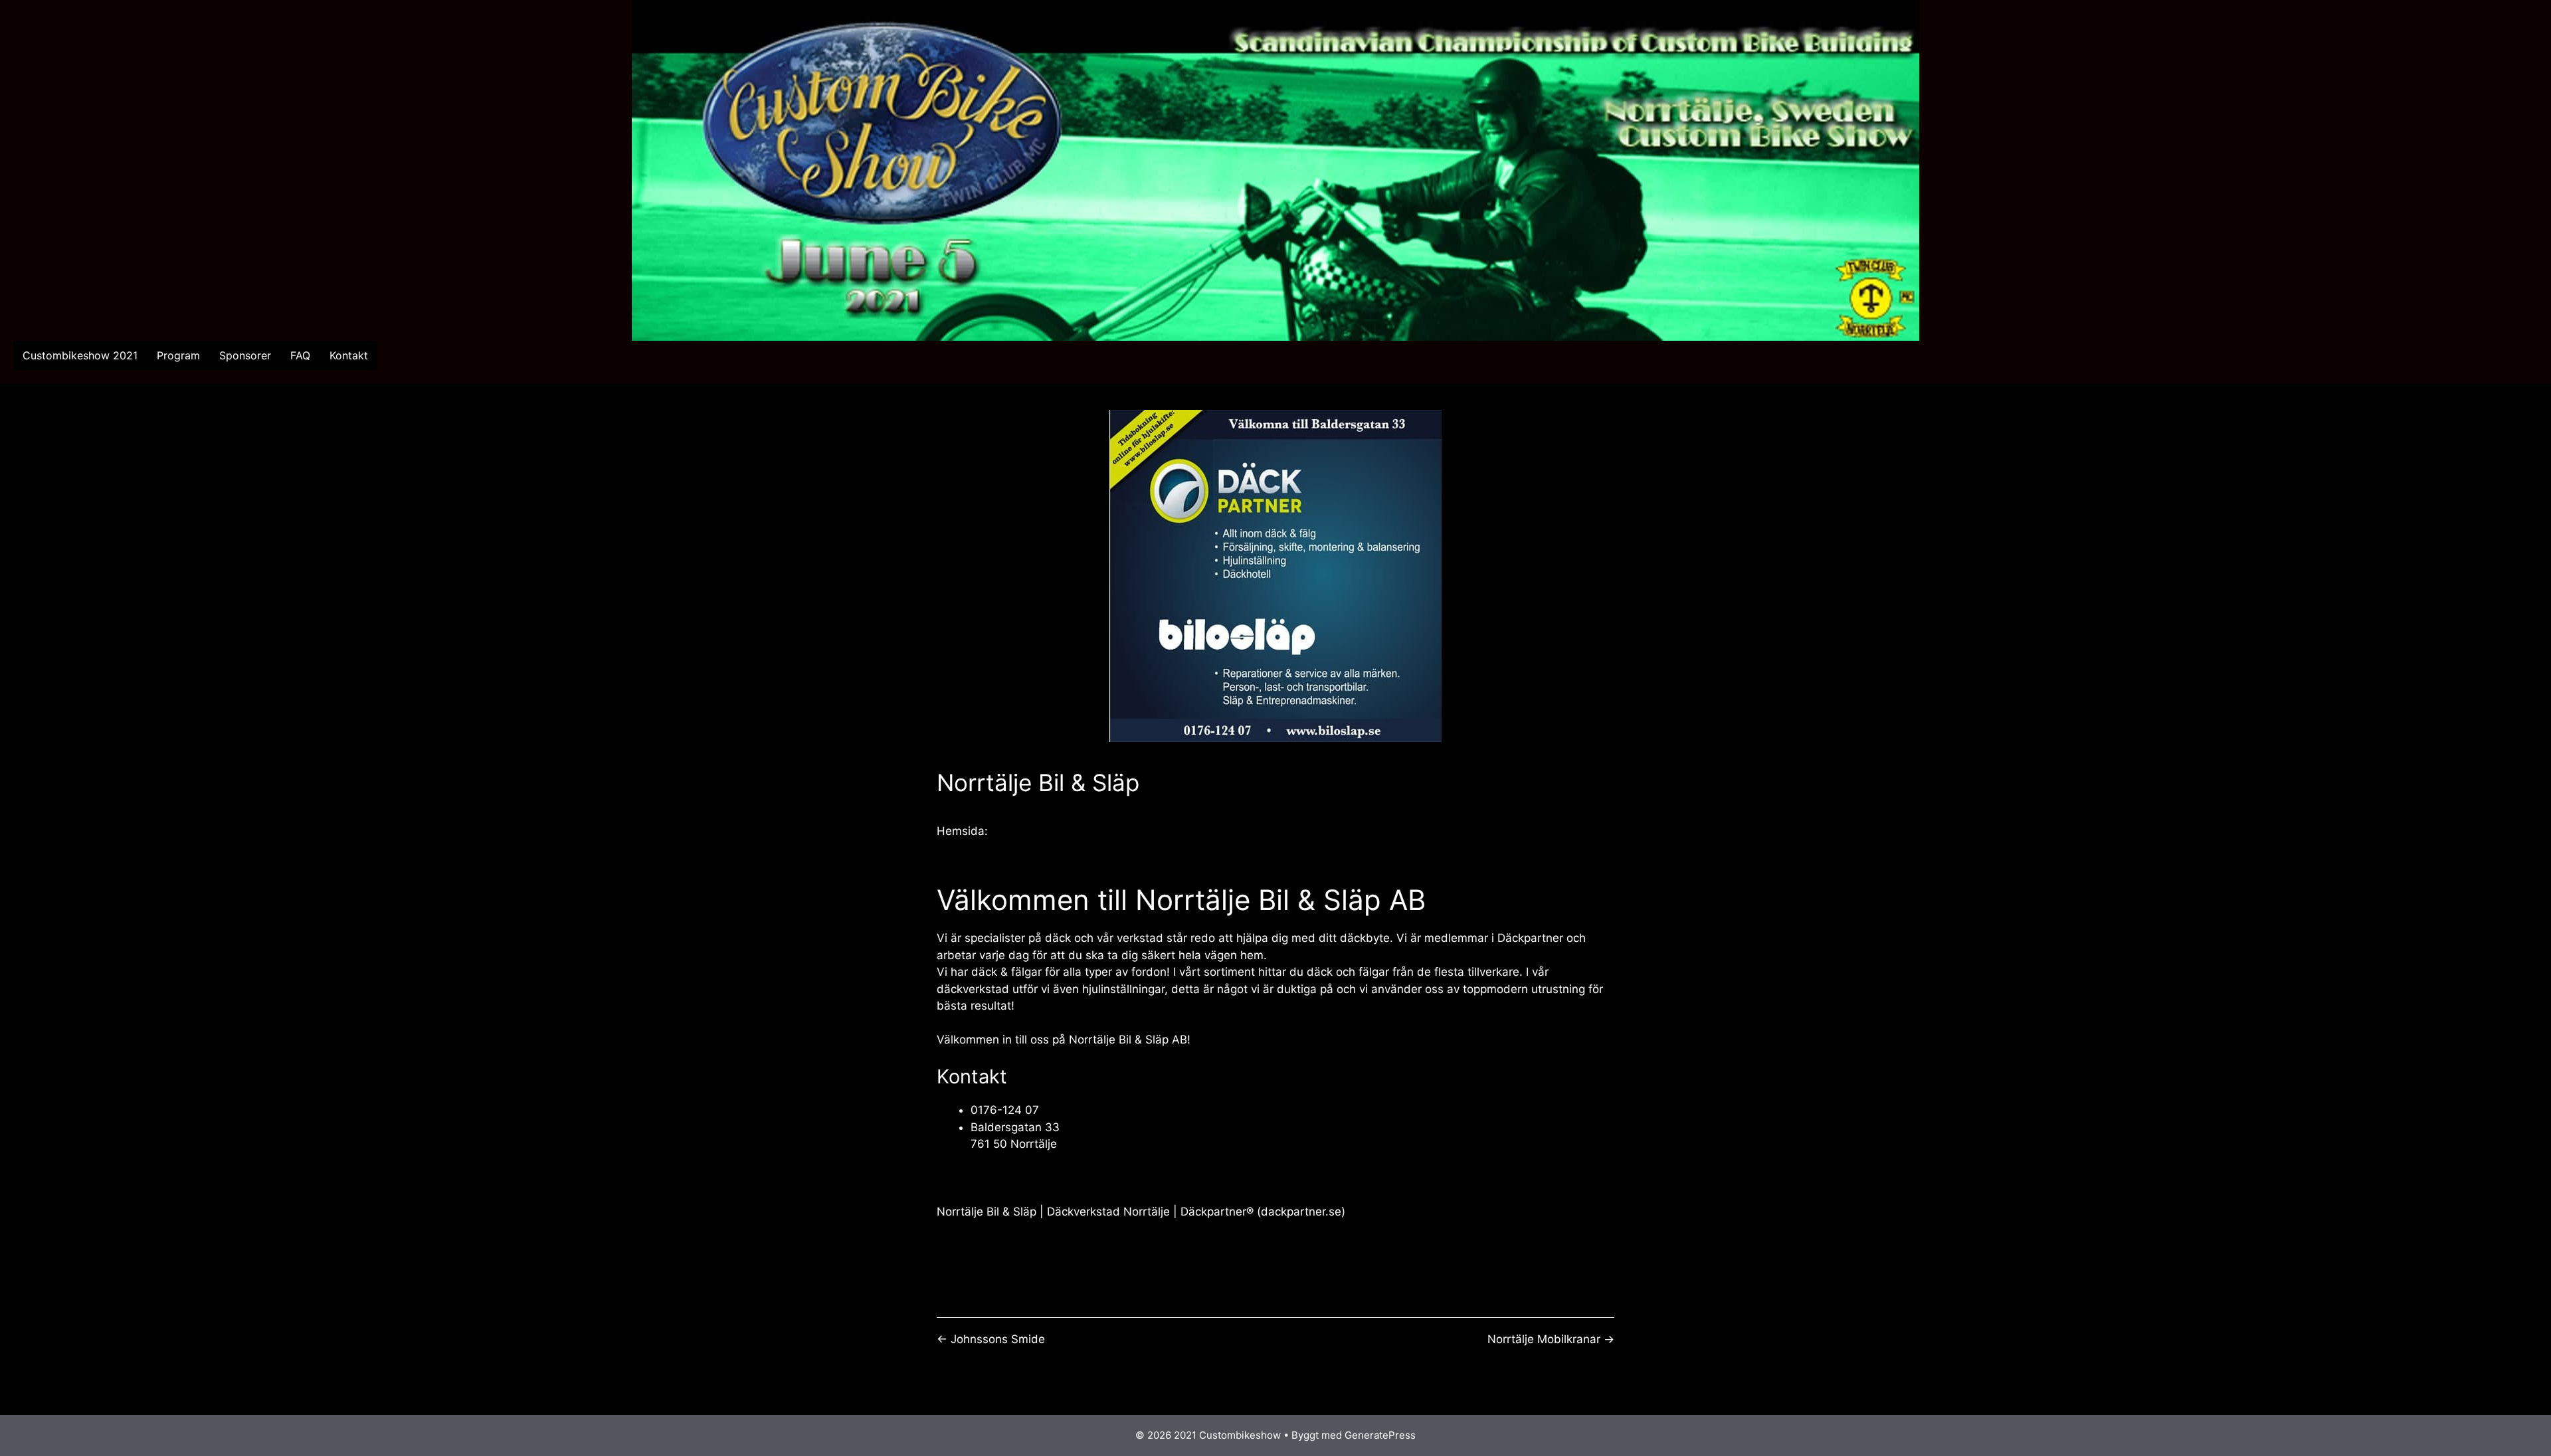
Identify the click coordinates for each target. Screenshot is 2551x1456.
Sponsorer (245, 355)
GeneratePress (1380, 1435)
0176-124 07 (1005, 1110)
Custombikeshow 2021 (80, 355)
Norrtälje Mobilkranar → (1551, 1339)
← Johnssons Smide (991, 1339)
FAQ (300, 355)
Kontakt (349, 355)
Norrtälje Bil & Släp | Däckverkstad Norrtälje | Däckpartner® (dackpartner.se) (1141, 1212)
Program (178, 355)
